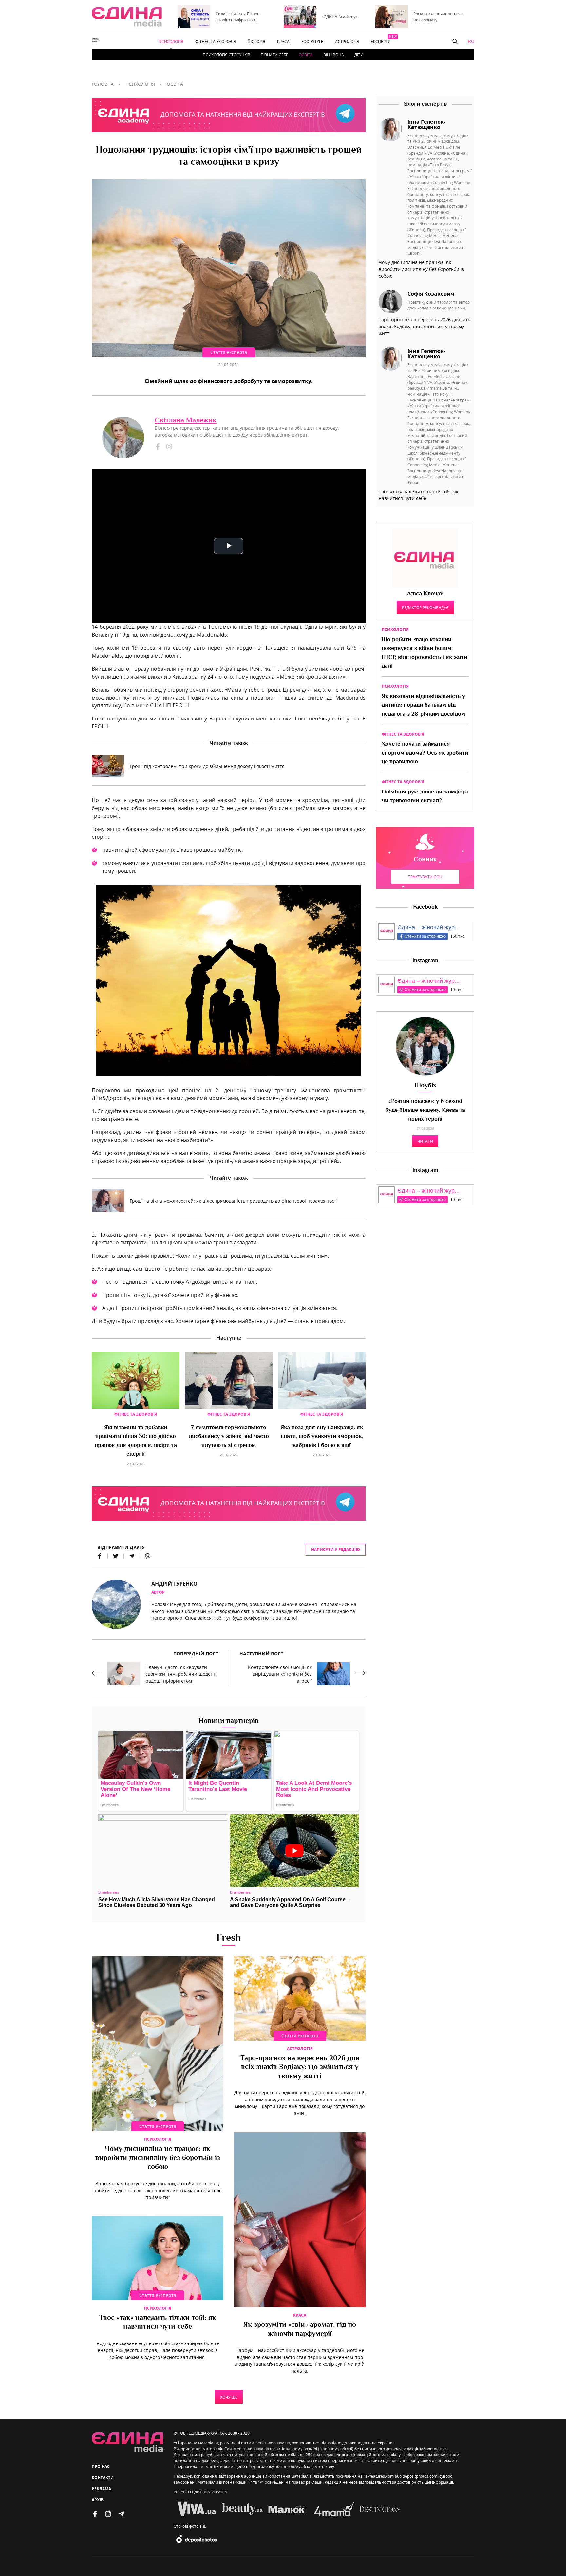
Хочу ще (229, 2397)
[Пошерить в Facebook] (100, 1556)
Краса (300, 2315)
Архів (98, 2500)
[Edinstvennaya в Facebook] (95, 2514)
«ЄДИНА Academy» (340, 17)
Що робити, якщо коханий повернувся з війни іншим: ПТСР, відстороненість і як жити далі (424, 653)
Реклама (101, 2489)
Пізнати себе (274, 55)
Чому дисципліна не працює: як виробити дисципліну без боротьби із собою (158, 2158)
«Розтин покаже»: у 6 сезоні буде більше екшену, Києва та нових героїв (425, 1111)
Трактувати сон (425, 877)
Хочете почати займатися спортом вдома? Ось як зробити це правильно (425, 753)
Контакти (103, 2478)
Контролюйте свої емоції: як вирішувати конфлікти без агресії (280, 1674)
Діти (359, 55)
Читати (425, 1141)
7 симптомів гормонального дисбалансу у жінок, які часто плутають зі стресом (229, 1437)
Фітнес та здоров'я (136, 1414)
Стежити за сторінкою (425, 936)
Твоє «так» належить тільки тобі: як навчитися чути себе (158, 2323)
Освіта (306, 55)
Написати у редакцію (336, 1549)
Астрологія (300, 2049)
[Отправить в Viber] (145, 1556)
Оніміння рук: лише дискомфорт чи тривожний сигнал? (425, 797)
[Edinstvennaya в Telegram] (121, 2514)
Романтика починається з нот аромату (438, 17)
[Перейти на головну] (127, 17)
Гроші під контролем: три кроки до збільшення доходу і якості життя (207, 766)
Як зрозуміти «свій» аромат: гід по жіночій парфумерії (300, 2330)
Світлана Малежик (186, 421)
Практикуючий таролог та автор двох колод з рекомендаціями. (439, 305)
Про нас (101, 2466)
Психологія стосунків (226, 55)
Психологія (158, 2139)
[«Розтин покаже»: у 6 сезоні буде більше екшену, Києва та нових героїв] (425, 1046)
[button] (455, 41)
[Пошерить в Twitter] (116, 1556)
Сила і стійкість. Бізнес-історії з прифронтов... (238, 17)
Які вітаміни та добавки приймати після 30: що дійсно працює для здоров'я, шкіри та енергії (136, 1441)
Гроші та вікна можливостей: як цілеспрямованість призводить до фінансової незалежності (234, 1201)
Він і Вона (334, 55)
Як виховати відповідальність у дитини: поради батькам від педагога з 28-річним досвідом (423, 705)
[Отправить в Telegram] (132, 1556)
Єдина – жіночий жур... (428, 927)
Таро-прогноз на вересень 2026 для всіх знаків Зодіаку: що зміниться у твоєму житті (300, 2068)
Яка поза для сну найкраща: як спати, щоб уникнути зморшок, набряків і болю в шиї (322, 1437)
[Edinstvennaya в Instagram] (108, 2514)
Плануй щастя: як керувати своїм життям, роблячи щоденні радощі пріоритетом (182, 1674)
